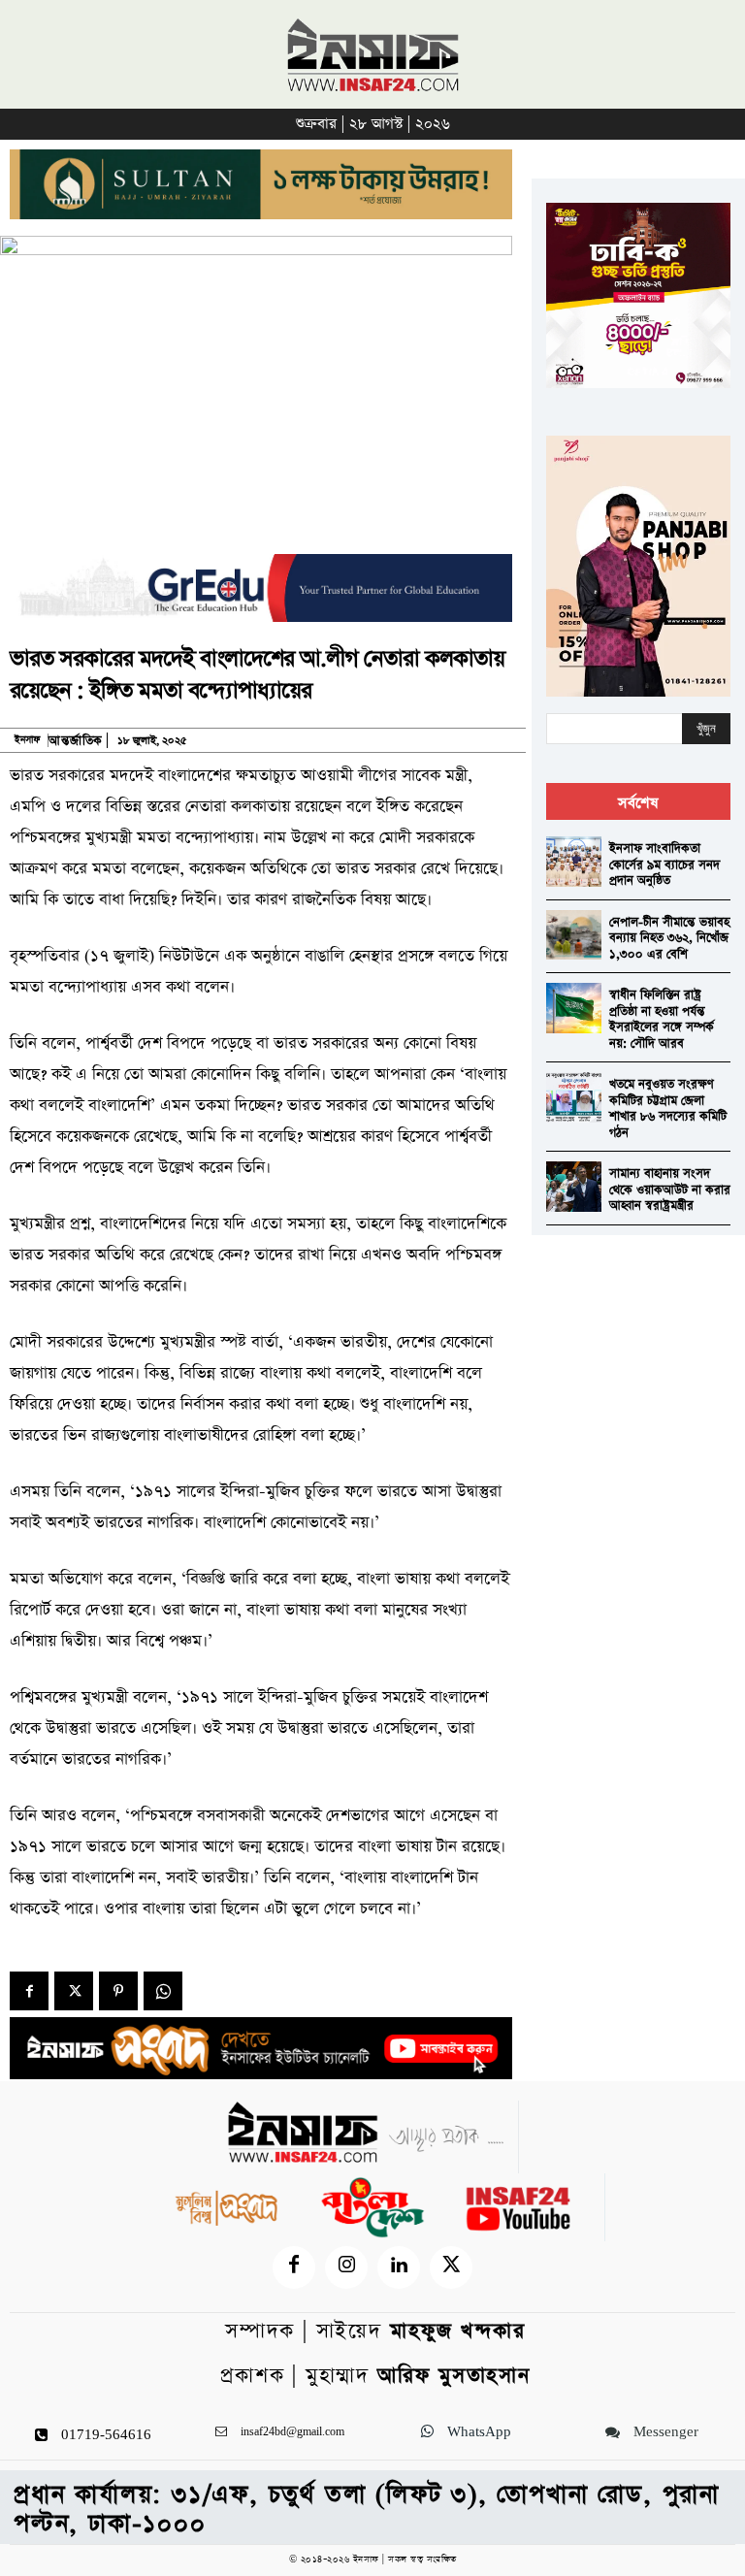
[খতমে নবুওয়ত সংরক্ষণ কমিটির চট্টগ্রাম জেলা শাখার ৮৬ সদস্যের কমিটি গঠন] (574, 1097)
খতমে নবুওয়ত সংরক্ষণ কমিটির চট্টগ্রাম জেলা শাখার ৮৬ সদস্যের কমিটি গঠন (668, 1109)
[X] (74, 1991)
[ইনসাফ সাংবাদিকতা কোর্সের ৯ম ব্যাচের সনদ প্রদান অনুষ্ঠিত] (574, 861)
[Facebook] (29, 1991)
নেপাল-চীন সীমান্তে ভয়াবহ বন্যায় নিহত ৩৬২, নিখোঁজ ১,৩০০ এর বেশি (669, 938)
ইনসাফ (27, 740)
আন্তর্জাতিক (76, 741)
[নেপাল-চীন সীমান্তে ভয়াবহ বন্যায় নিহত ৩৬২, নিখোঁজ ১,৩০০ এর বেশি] (574, 935)
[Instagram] (346, 2267)
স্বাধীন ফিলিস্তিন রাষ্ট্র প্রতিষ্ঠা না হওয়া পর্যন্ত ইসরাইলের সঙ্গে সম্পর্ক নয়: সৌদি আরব (662, 1019)
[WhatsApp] (163, 1991)
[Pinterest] (118, 1991)
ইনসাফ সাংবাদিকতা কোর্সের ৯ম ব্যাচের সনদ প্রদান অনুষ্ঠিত (664, 864)
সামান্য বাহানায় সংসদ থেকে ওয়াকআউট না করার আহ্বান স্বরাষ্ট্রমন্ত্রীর (670, 1190)
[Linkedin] (399, 2267)
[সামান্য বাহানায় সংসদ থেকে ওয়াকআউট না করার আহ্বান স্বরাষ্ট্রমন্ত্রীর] (574, 1186)
